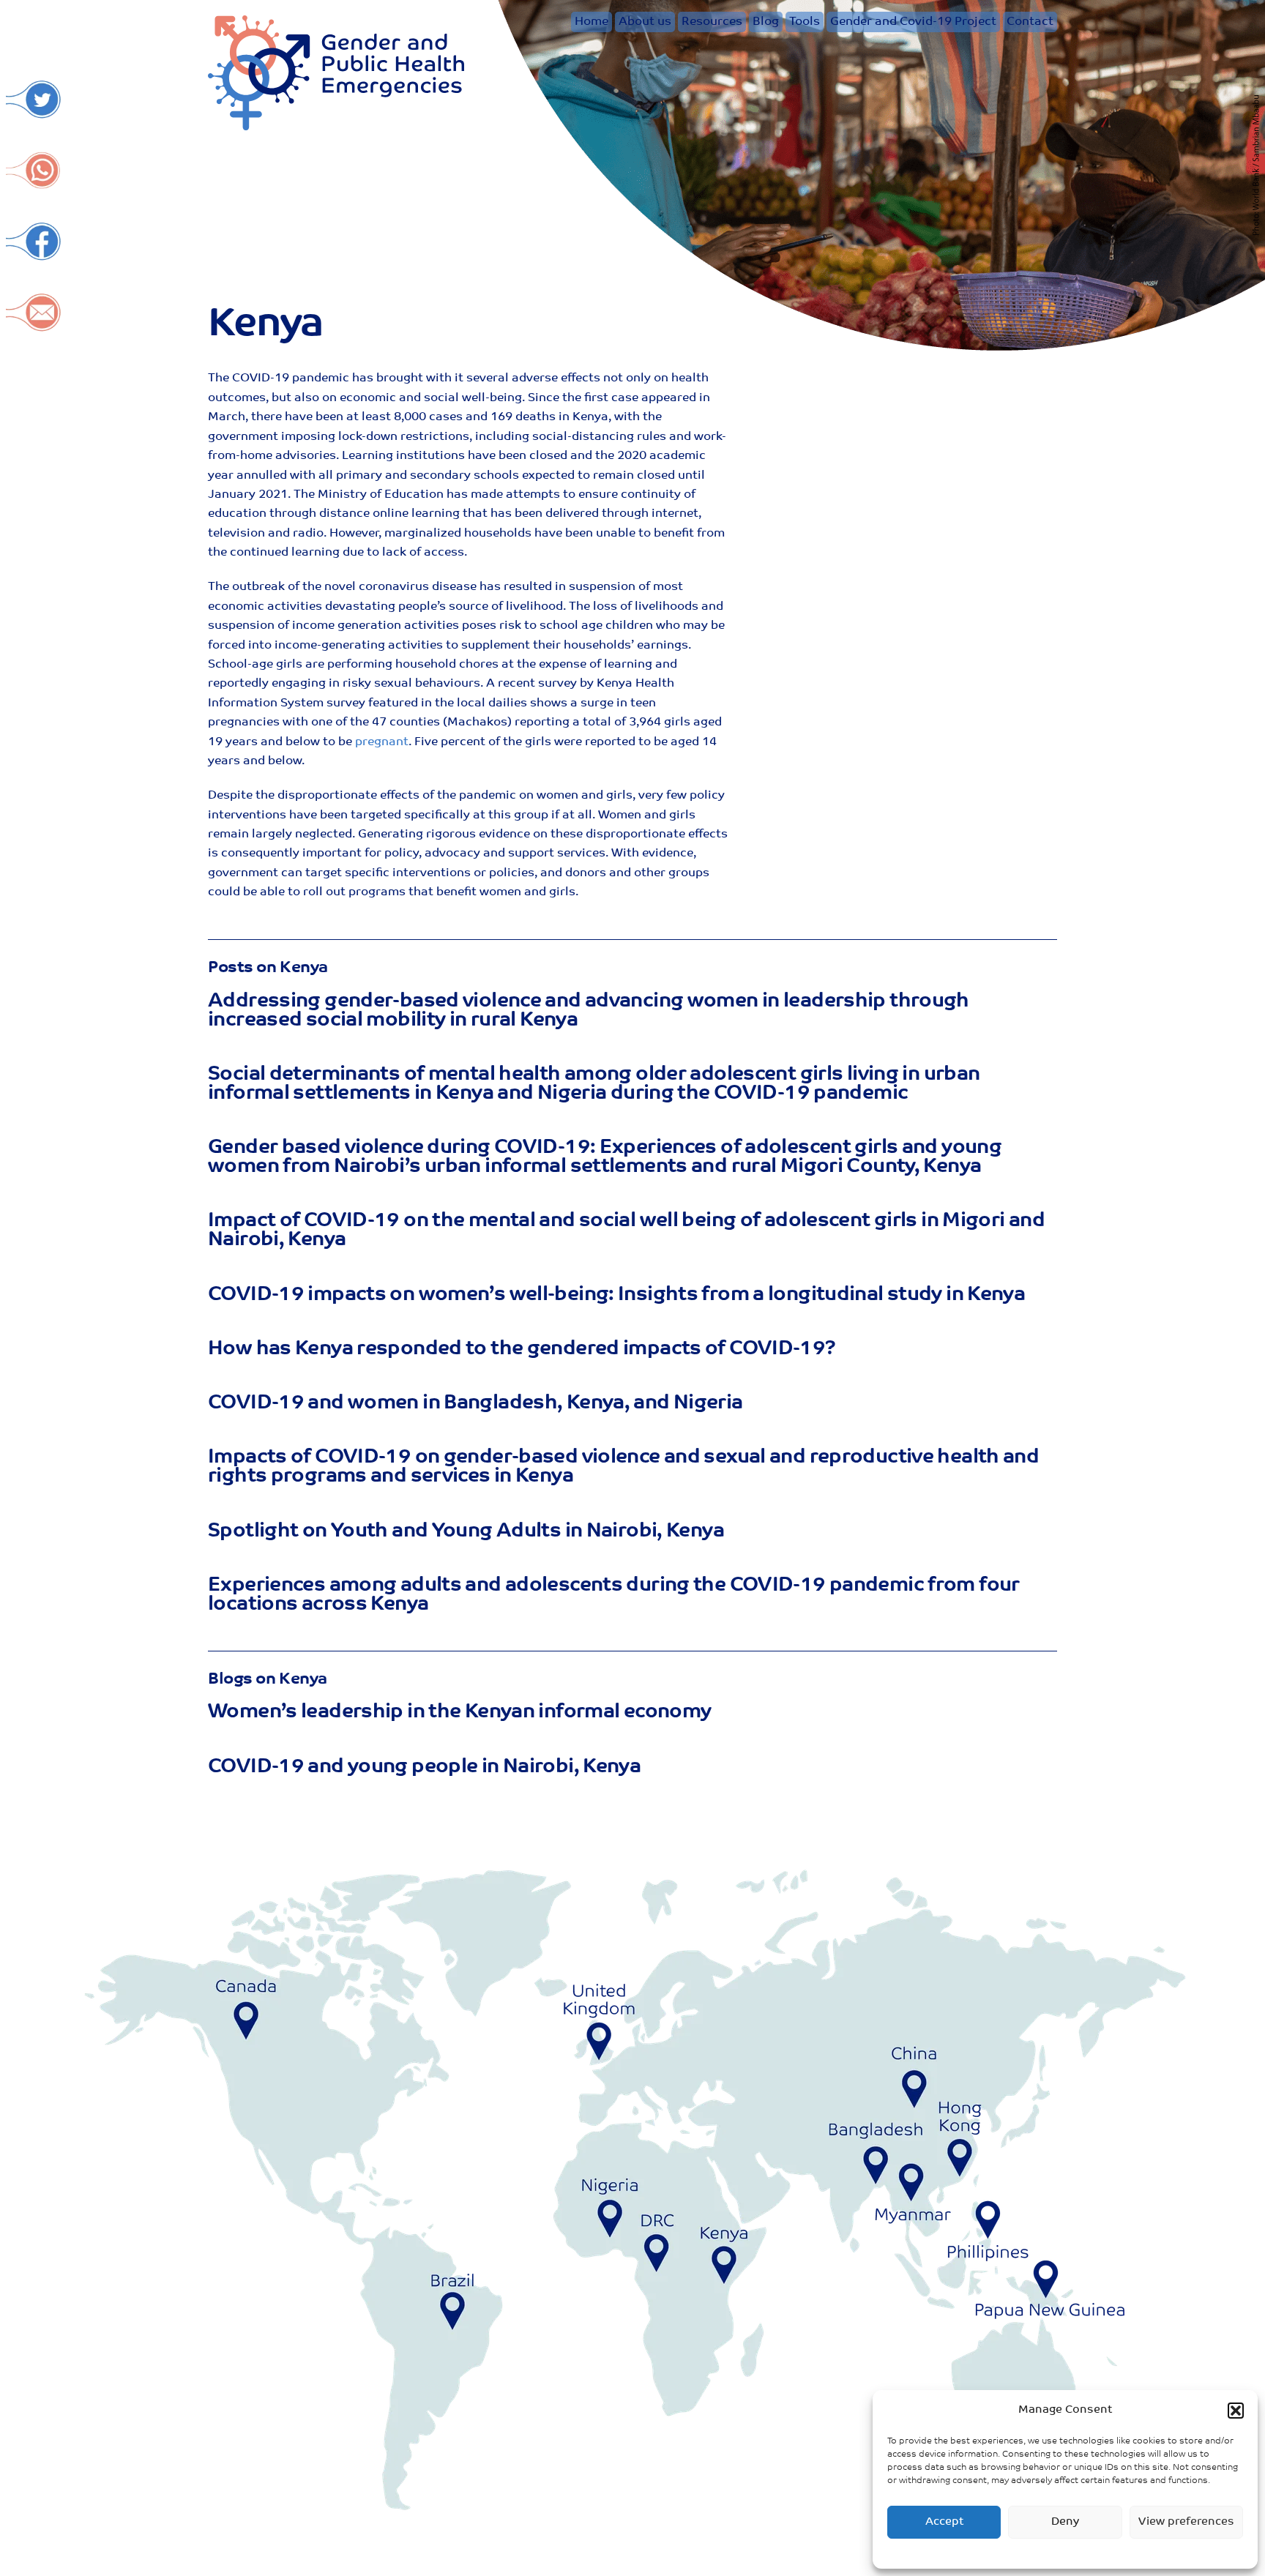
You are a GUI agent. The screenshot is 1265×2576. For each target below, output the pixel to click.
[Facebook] (34, 254)
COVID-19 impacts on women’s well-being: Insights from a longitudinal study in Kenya (616, 1295)
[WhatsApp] (34, 183)
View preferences (1186, 2522)
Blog (766, 22)
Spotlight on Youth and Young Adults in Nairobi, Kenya (466, 1532)
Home (592, 22)
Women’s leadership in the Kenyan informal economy (459, 1713)
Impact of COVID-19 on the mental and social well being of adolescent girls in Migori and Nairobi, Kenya (626, 1231)
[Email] (34, 325)
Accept (944, 2522)
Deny (1065, 2522)
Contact (1030, 22)
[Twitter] (34, 112)
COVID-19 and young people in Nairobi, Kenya (424, 1767)
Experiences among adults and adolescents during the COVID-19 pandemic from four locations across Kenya (614, 1595)
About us (645, 22)
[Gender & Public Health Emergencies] (336, 126)
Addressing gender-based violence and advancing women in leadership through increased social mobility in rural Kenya (589, 1011)
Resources (712, 22)
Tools (805, 22)
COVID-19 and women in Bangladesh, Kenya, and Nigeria (475, 1404)
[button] (1236, 2411)
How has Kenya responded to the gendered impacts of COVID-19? (522, 1349)
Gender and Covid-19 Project (913, 22)
